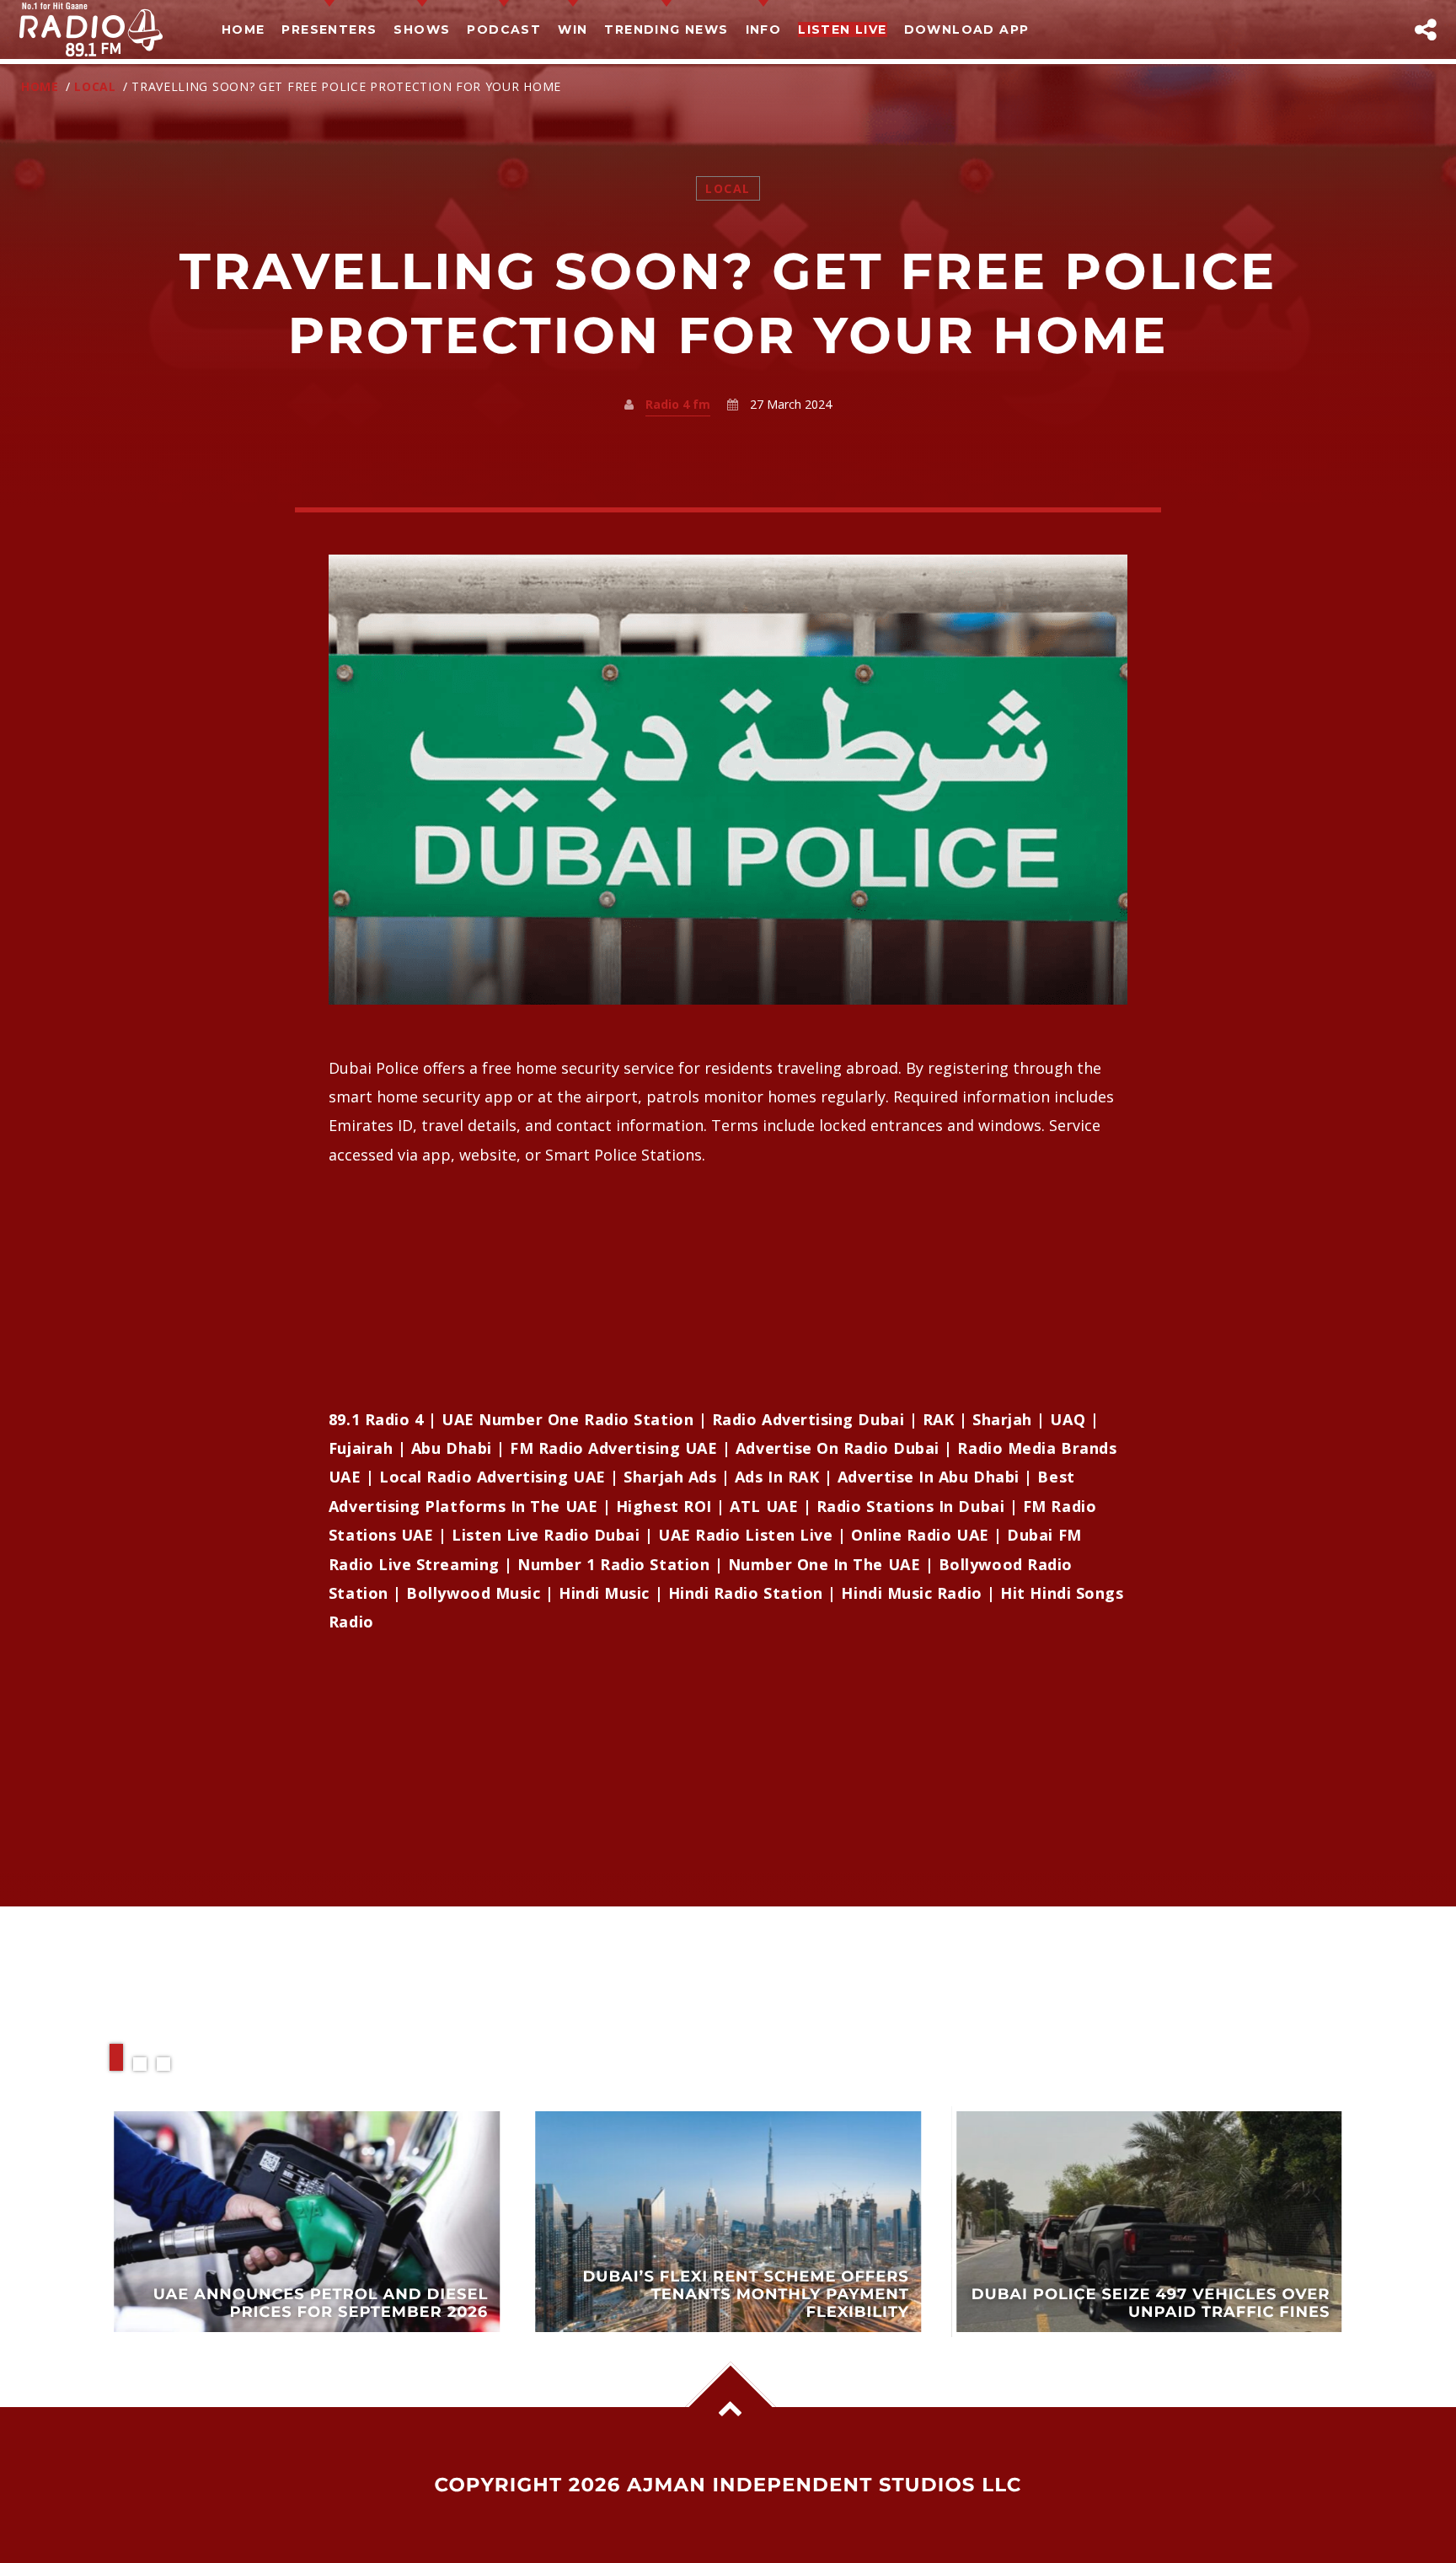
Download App (967, 29)
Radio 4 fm (678, 404)
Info (764, 29)
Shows (422, 29)
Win (573, 29)
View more (308, 2222)
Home (244, 29)
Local (95, 86)
